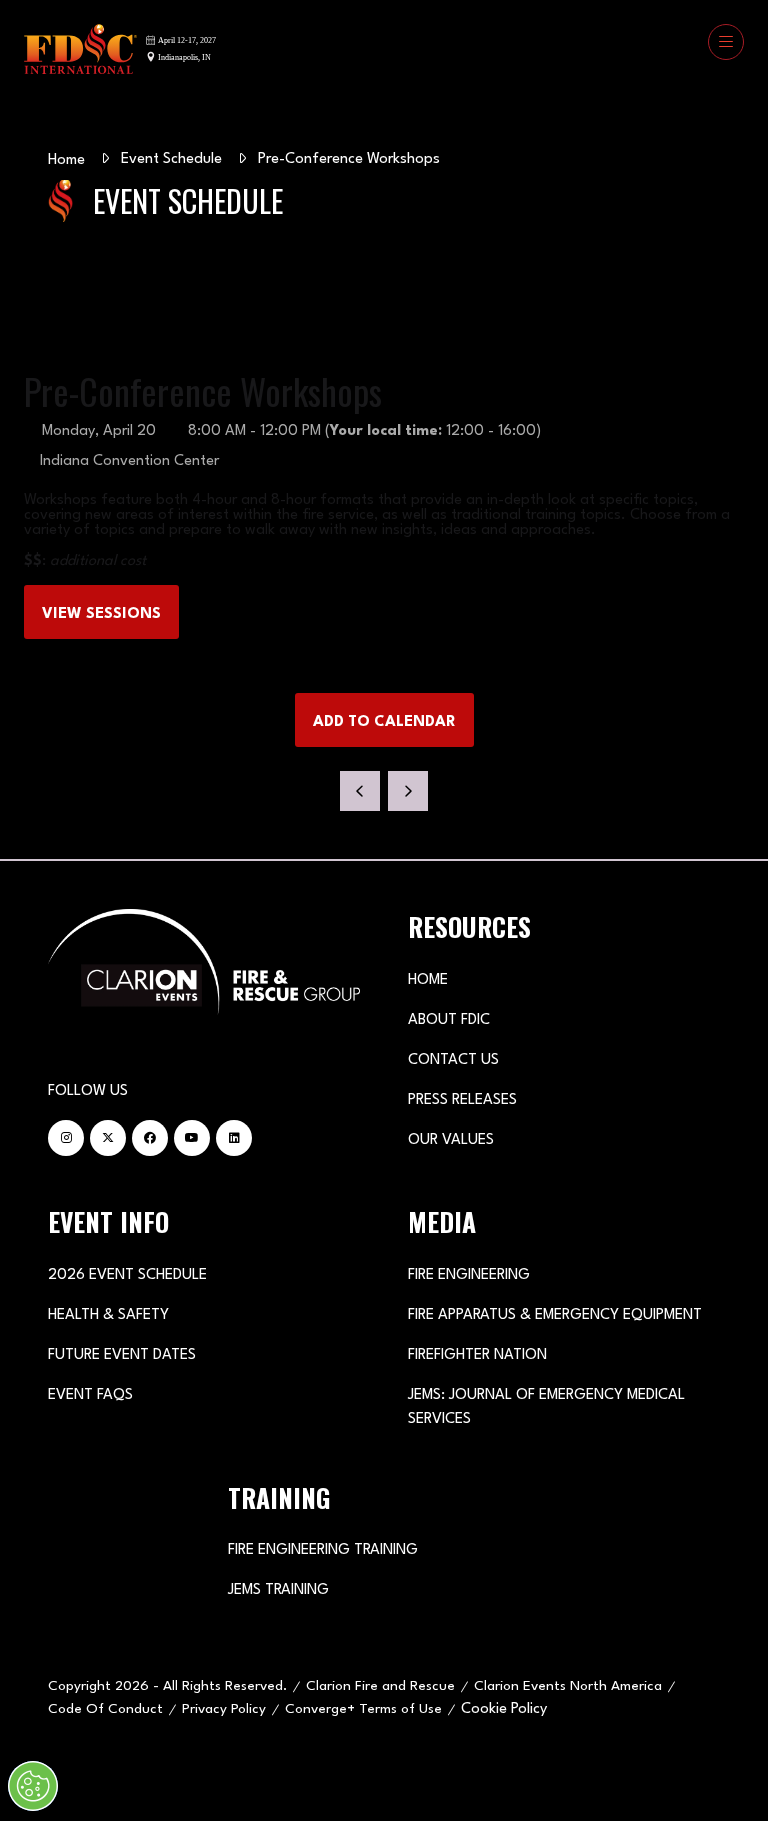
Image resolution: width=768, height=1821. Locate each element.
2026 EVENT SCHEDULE (127, 1275)
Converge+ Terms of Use (363, 1709)
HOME (428, 980)
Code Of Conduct (105, 1709)
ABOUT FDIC (449, 1020)
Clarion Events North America (568, 1686)
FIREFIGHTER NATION (477, 1355)
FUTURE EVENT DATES (122, 1355)
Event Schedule (171, 159)
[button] (726, 42)
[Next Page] (408, 791)
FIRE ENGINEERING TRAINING (323, 1550)
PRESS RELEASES (462, 1100)
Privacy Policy (224, 1709)
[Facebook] (150, 1138)
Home (66, 160)
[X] (108, 1138)
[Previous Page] (360, 791)
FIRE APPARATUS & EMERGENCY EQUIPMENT (555, 1315)
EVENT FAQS (90, 1395)
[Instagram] (66, 1138)
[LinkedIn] (234, 1138)
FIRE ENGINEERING (469, 1275)
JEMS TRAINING (278, 1590)
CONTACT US (453, 1060)
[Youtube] (192, 1138)
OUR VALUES (451, 1140)
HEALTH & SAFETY (108, 1315)
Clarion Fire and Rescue (380, 1686)
